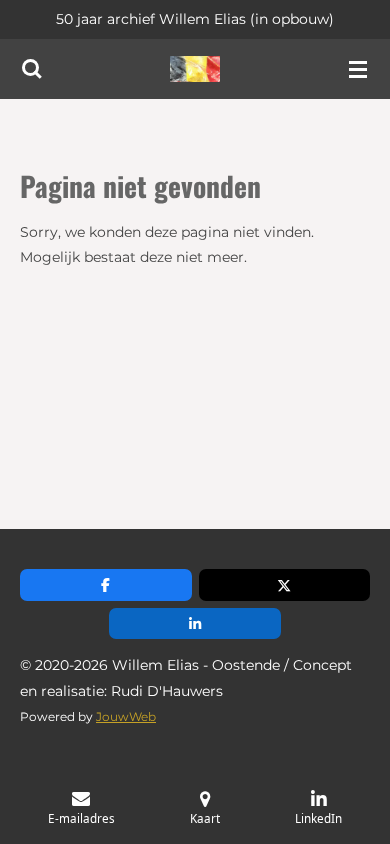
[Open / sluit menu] (358, 69)
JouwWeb (126, 717)
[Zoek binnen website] (32, 69)
